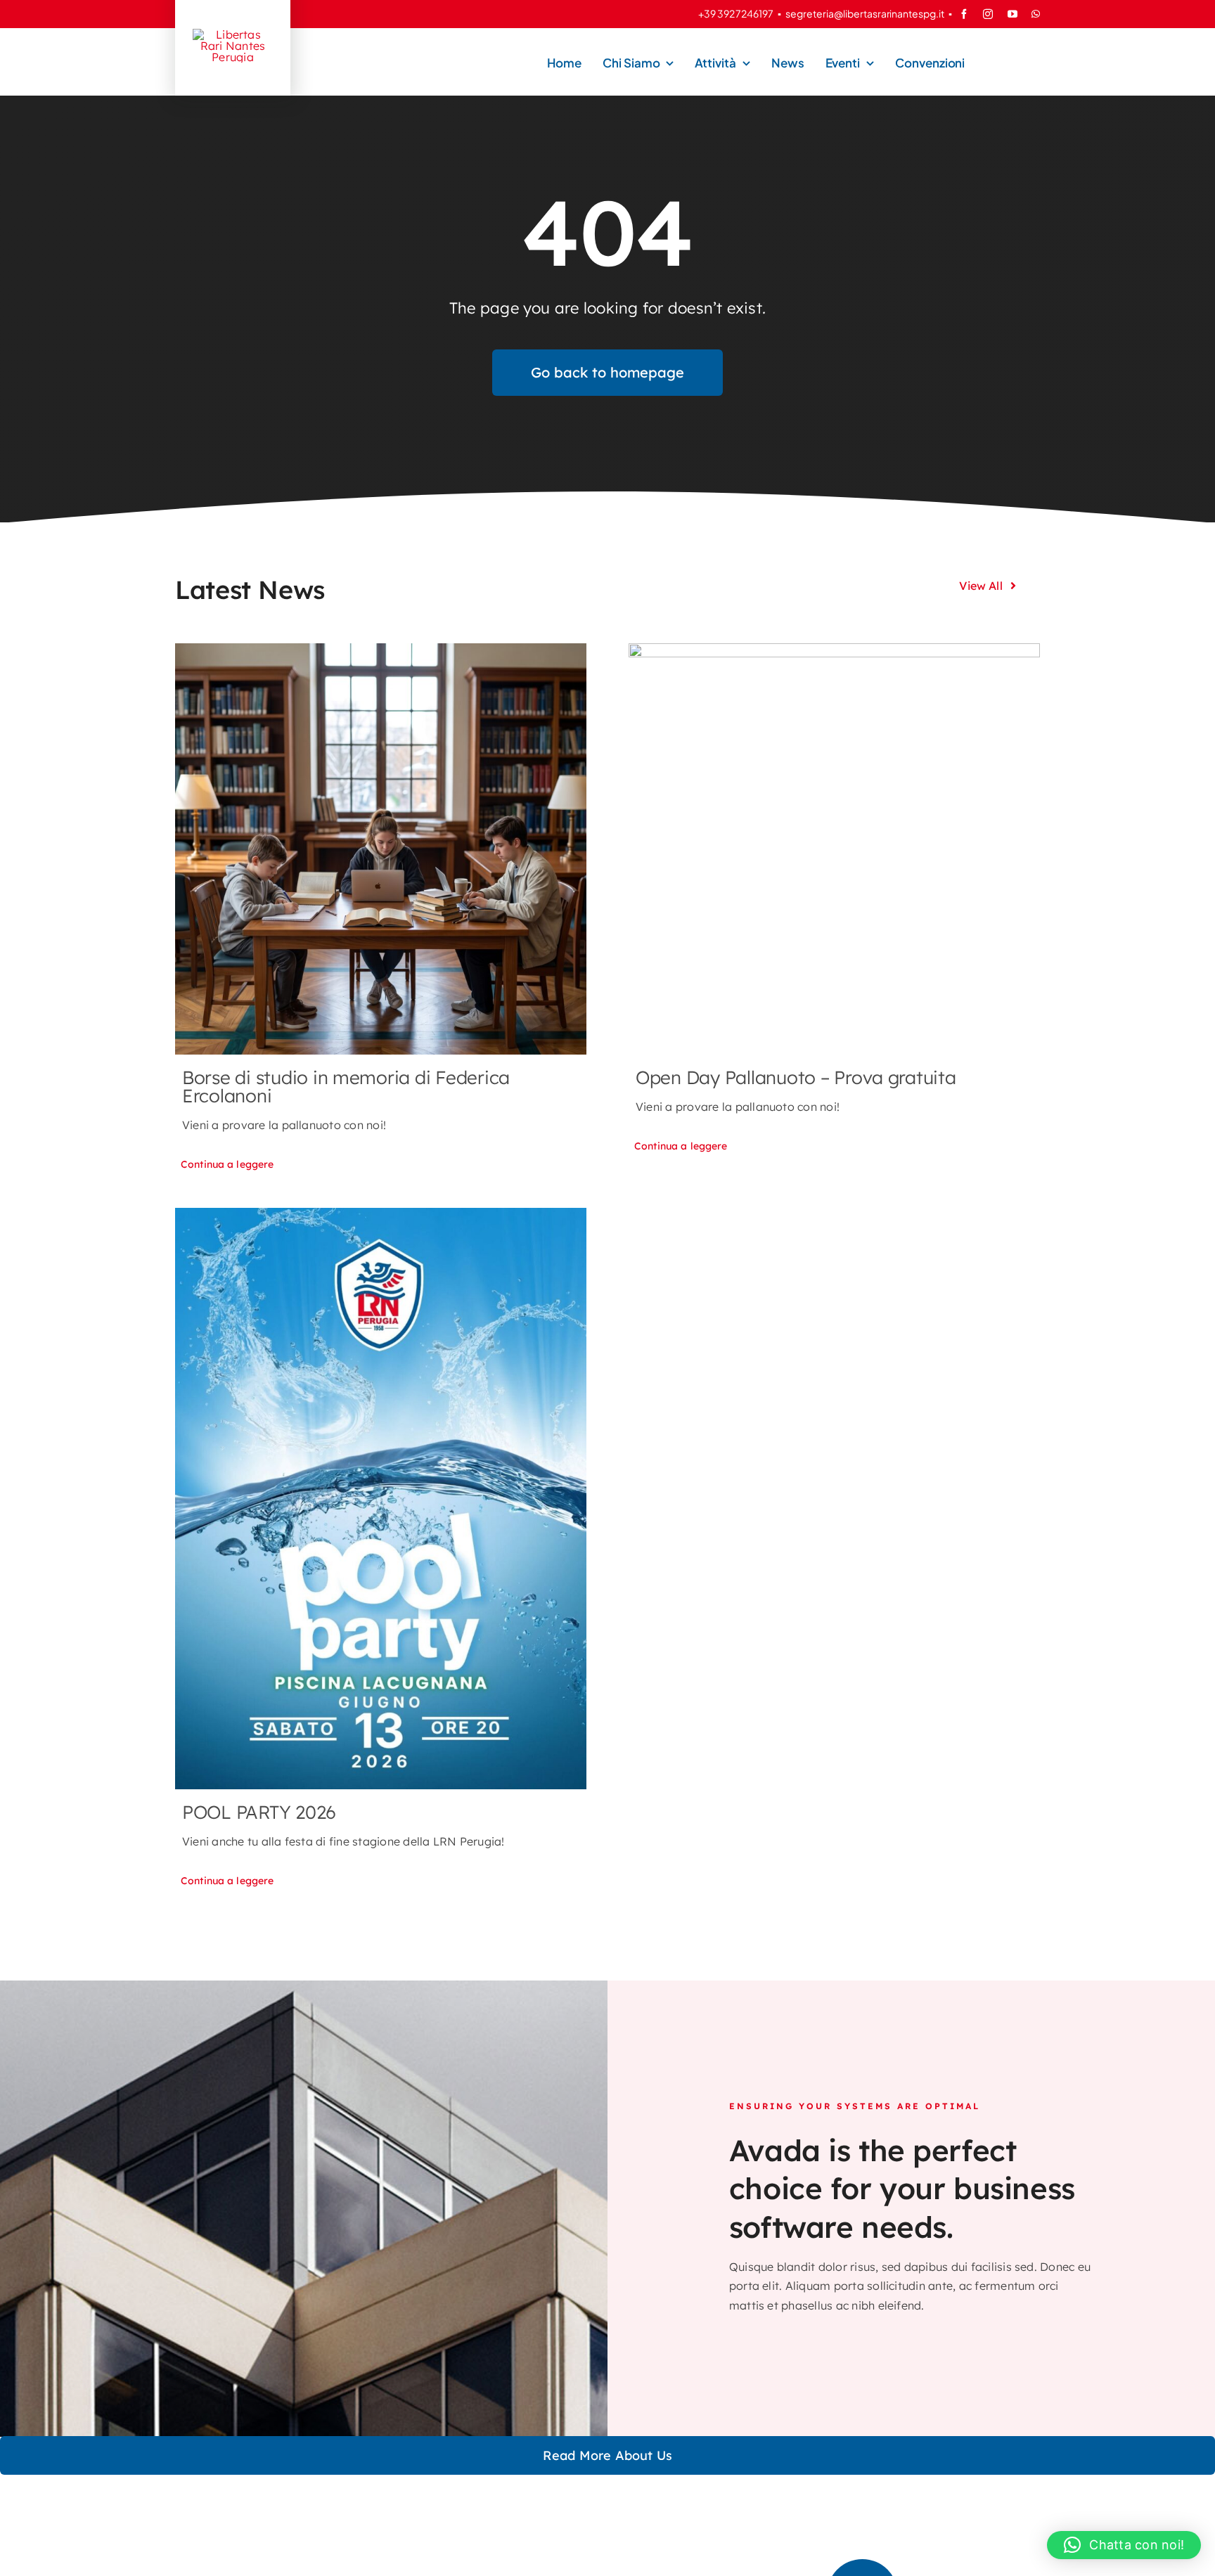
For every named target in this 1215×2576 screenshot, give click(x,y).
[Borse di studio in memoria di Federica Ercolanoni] (381, 849)
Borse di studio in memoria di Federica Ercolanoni (346, 1087)
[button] (1124, 2545)
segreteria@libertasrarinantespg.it (865, 13)
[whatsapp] (1036, 14)
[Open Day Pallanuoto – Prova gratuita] (834, 849)
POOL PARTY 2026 (259, 1812)
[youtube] (1012, 14)
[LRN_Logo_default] (233, 34)
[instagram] (988, 14)
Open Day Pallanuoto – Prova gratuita (796, 1077)
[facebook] (964, 14)
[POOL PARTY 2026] (381, 1499)
